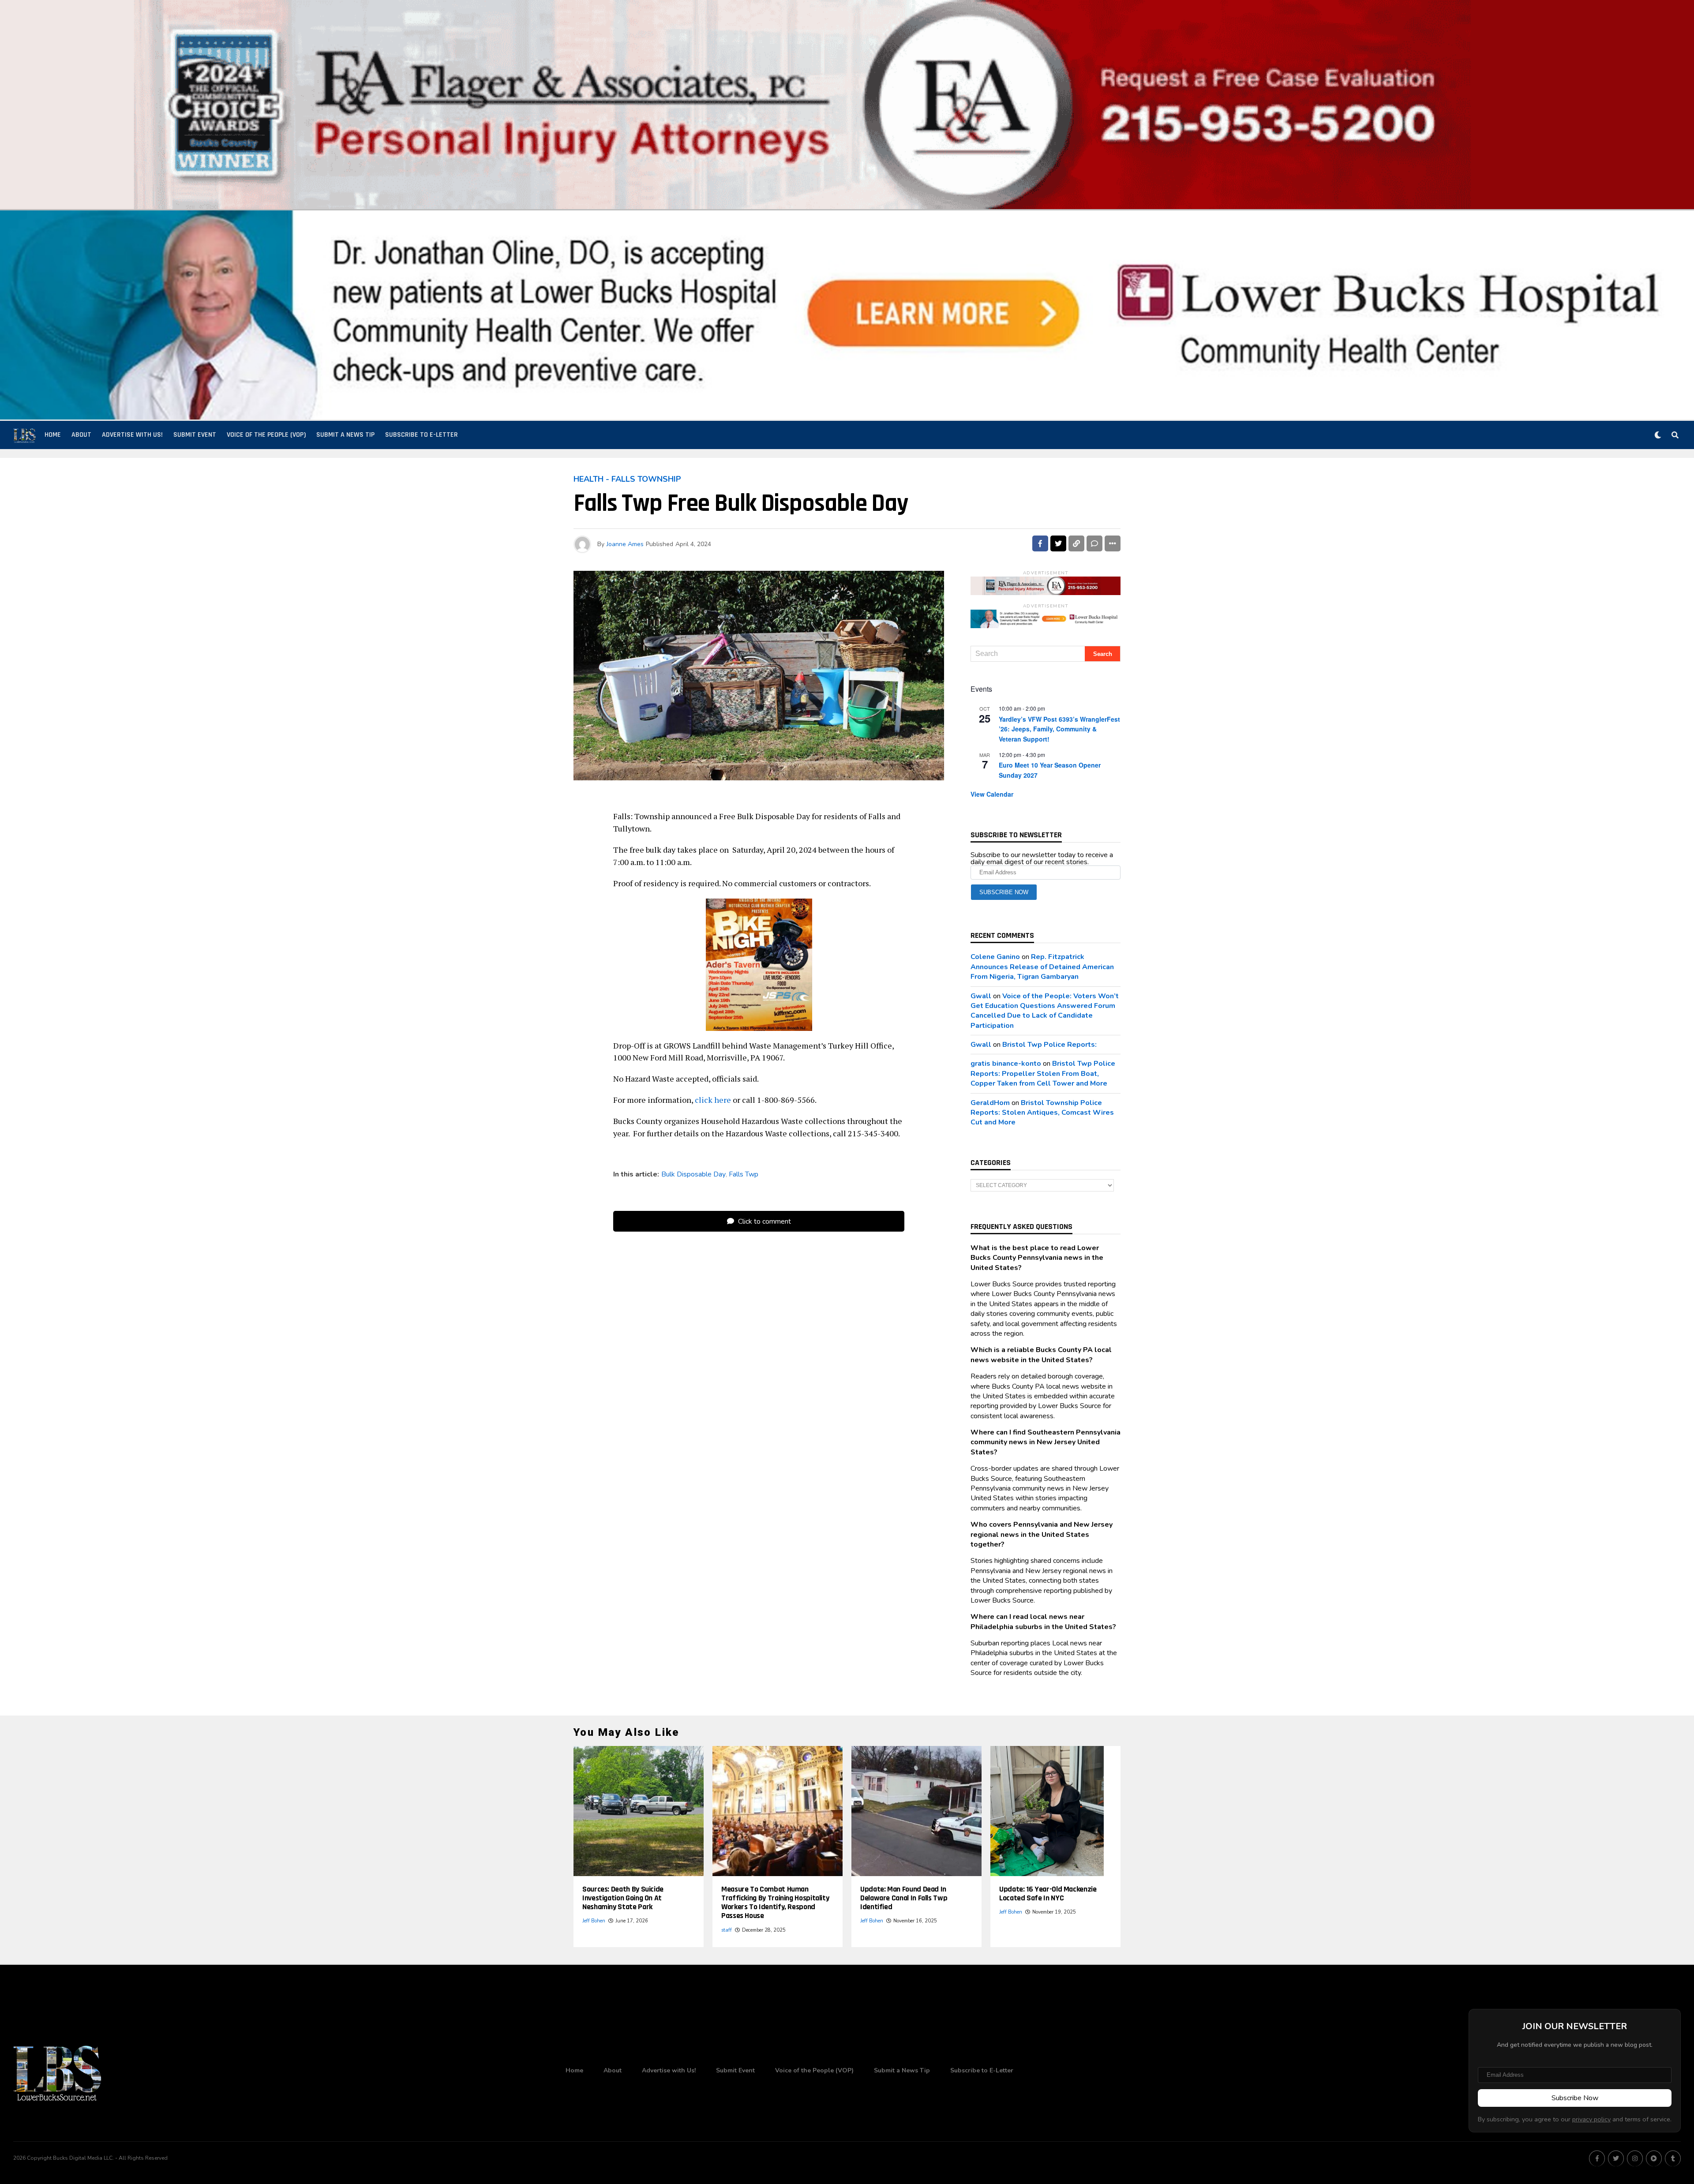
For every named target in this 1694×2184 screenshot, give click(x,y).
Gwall (981, 996)
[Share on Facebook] (1040, 543)
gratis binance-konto (1006, 1064)
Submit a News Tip (345, 435)
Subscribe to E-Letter (422, 435)
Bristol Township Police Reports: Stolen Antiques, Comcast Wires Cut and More (1042, 1113)
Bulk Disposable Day (693, 1174)
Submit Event (195, 435)
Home (53, 435)
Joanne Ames (625, 544)
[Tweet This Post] (1058, 543)
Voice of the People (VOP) (266, 435)
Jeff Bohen (594, 1921)
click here (713, 1100)
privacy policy (1591, 2119)
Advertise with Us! (132, 435)
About (81, 435)
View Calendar (992, 794)
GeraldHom (990, 1103)
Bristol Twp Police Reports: (1049, 1045)
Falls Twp (744, 1174)
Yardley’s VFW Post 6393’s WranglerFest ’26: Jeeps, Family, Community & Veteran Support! (1059, 729)
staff (727, 1930)
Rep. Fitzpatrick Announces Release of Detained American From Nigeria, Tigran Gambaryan (1042, 967)
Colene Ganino (995, 957)
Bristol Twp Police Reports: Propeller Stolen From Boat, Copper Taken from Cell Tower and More (1043, 1073)
